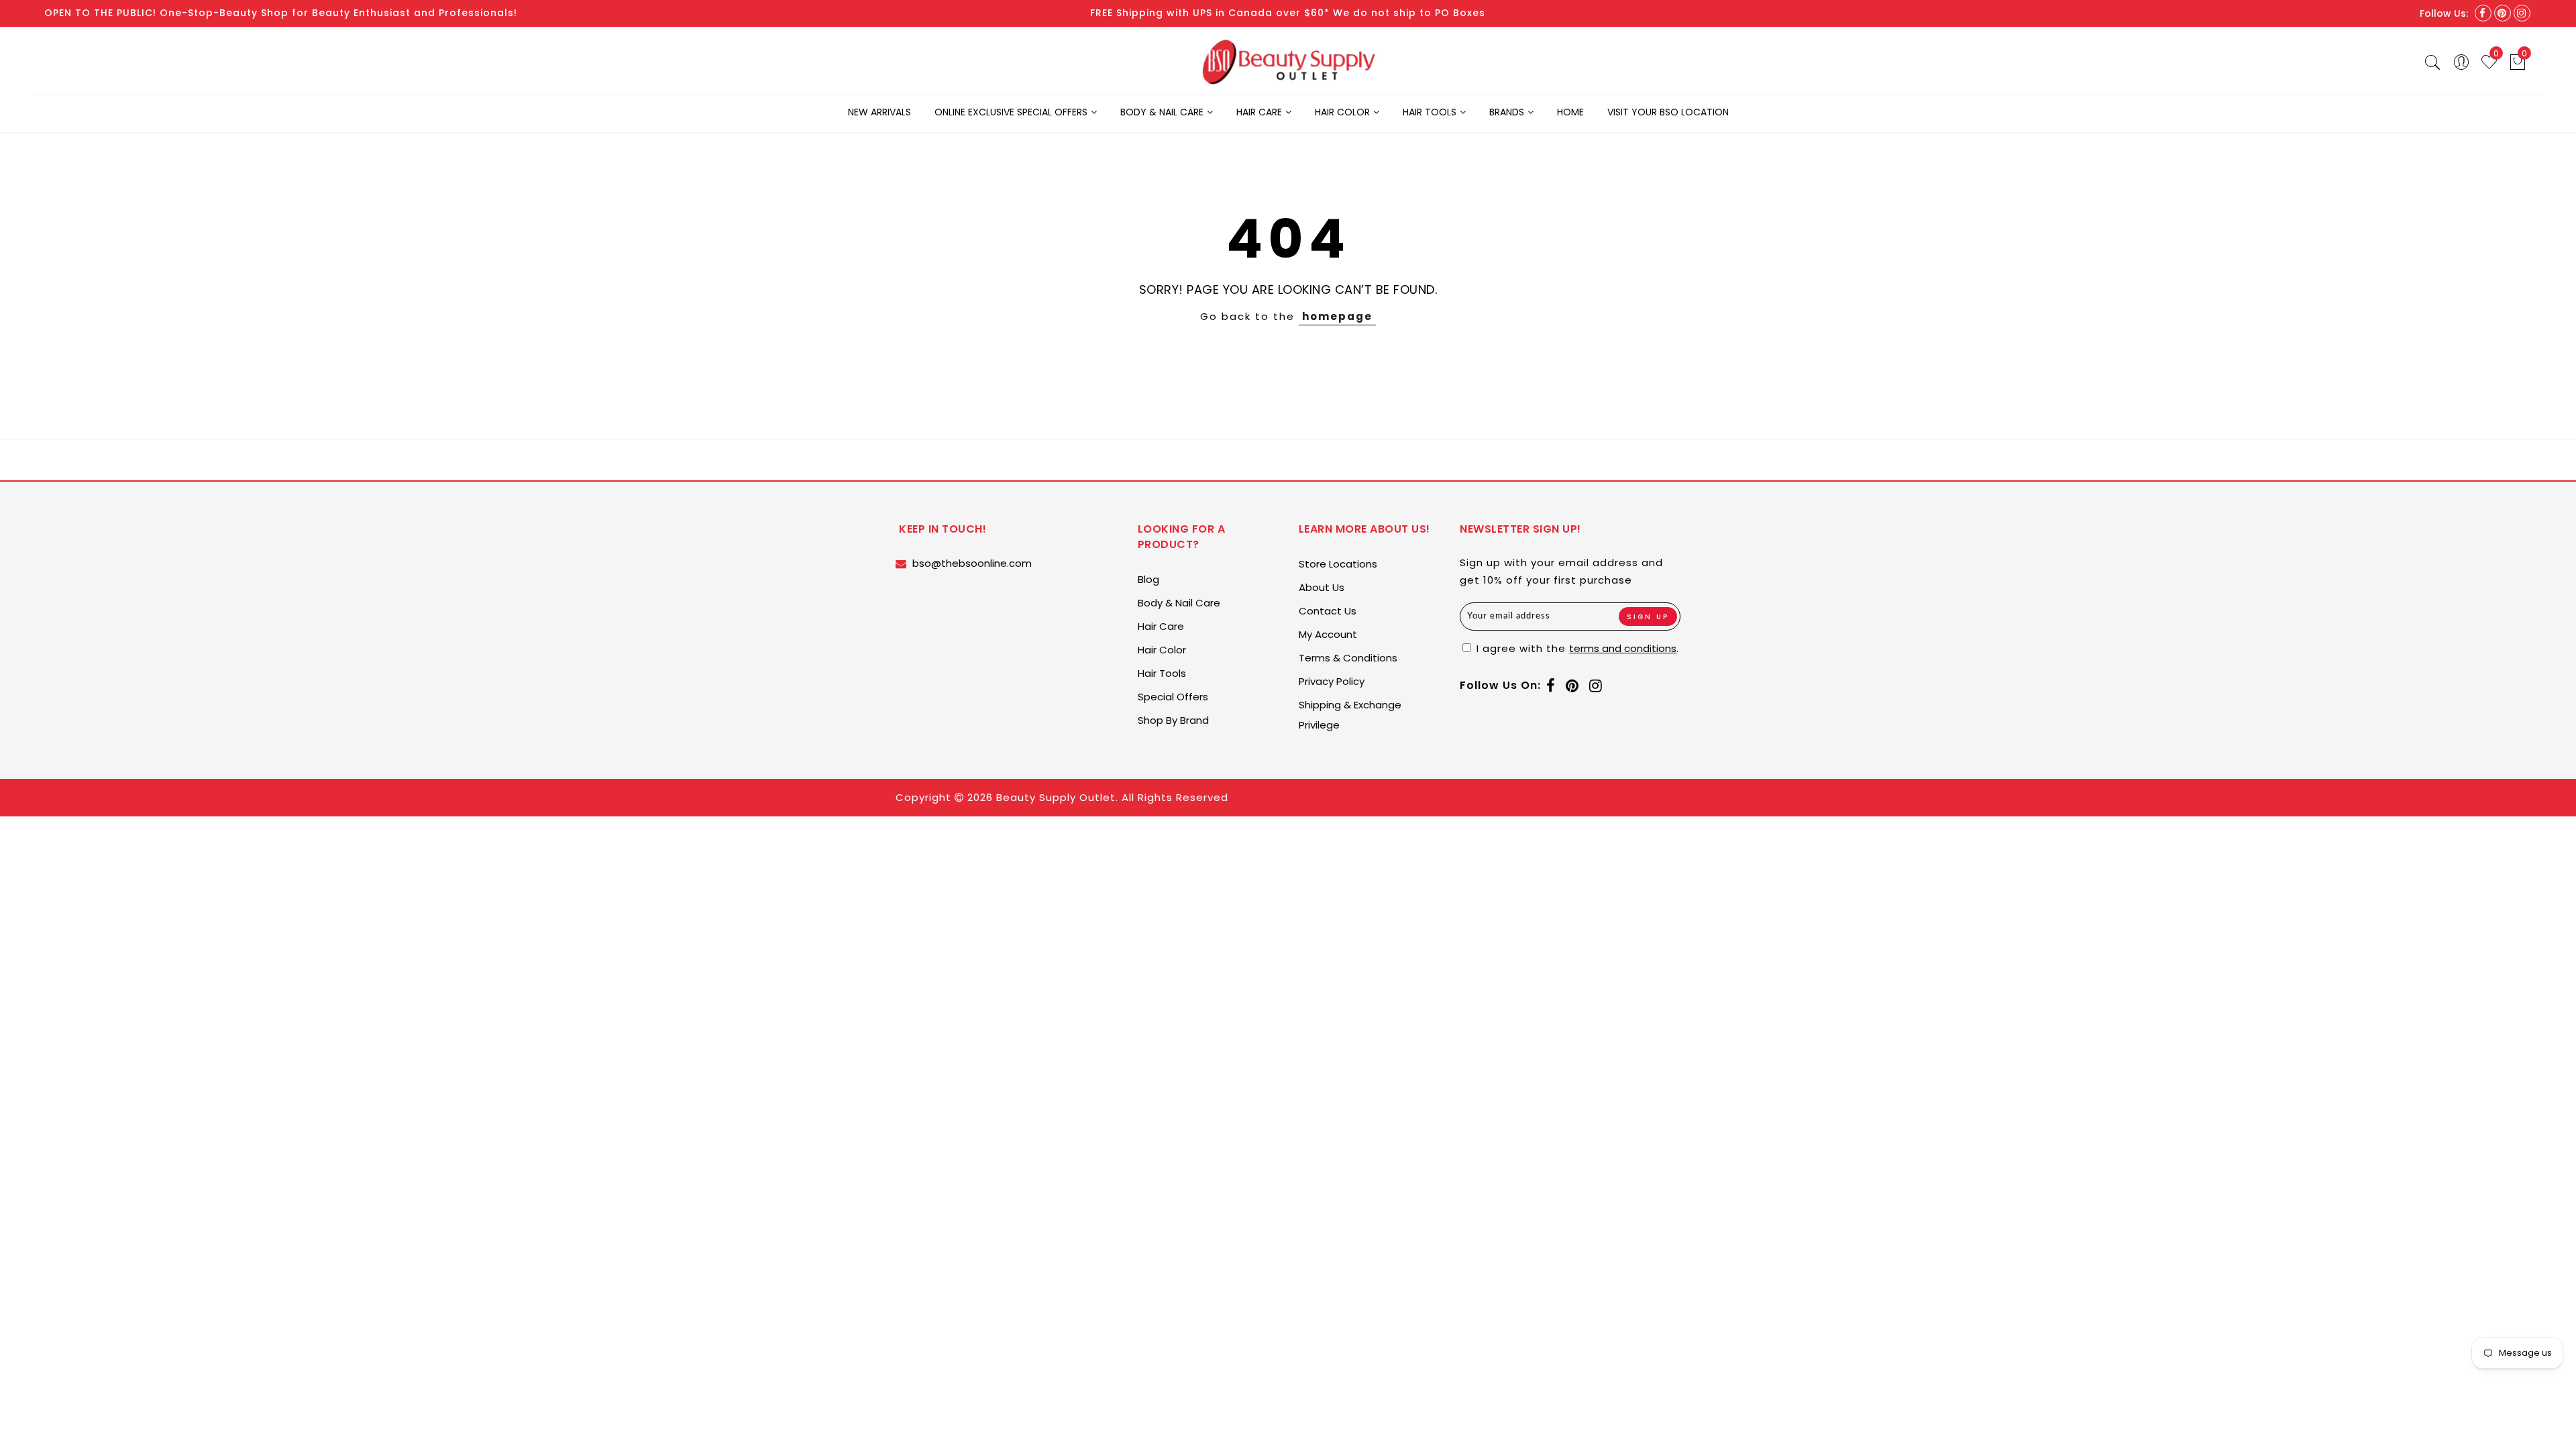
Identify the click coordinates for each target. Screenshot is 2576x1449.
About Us (1322, 587)
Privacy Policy (1332, 681)
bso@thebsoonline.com (972, 563)
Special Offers (1173, 697)
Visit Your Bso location (1668, 112)
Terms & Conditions (1348, 658)
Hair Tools (1430, 112)
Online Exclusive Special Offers (1011, 112)
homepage (1337, 316)
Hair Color (1342, 112)
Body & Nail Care (1162, 112)
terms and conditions (1623, 648)
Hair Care (1259, 112)
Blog (1148, 579)
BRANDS (1507, 112)
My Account (1328, 634)
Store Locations (1338, 564)
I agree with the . (1576, 648)
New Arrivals (879, 112)
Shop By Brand (1173, 720)
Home (1570, 112)
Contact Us (1328, 611)
